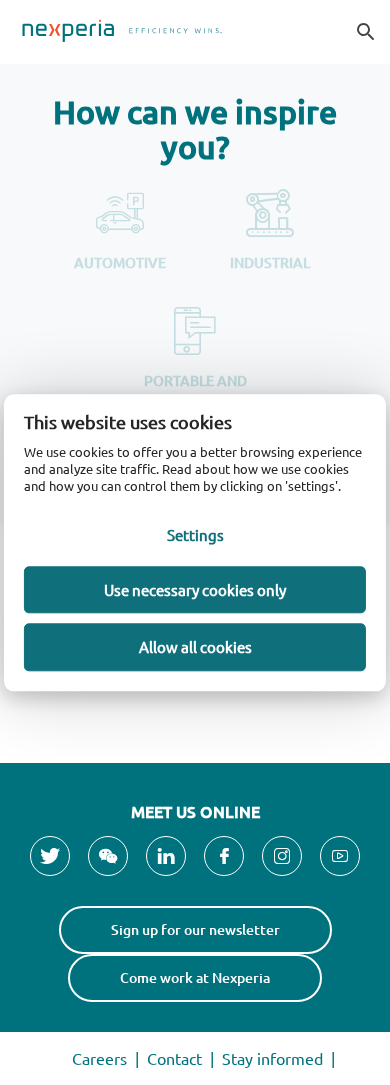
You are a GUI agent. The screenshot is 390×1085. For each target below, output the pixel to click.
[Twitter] (50, 856)
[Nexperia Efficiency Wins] (195, 32)
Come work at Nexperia (195, 977)
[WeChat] (108, 856)
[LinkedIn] (166, 856)
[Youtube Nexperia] (340, 856)
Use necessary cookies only (195, 589)
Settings (195, 534)
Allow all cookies (195, 647)
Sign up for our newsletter (195, 929)
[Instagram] (282, 856)
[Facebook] (224, 856)
